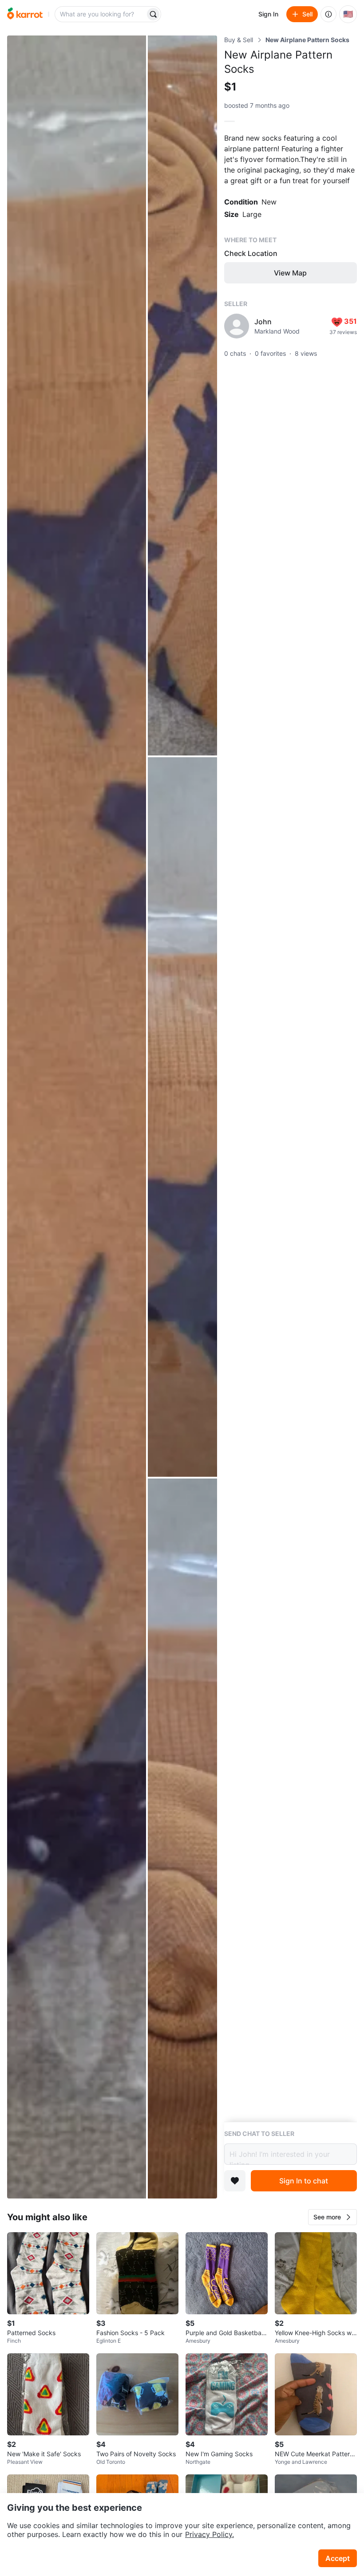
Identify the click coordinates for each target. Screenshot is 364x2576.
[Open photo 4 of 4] (182, 1839)
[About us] (328, 14)
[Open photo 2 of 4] (182, 395)
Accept (338, 2558)
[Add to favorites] (235, 2181)
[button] (332, 2217)
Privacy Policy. (210, 2534)
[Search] (153, 14)
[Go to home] (25, 14)
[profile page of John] (237, 326)
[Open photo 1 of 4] (77, 1117)
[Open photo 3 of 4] (182, 1117)
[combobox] (101, 14)
